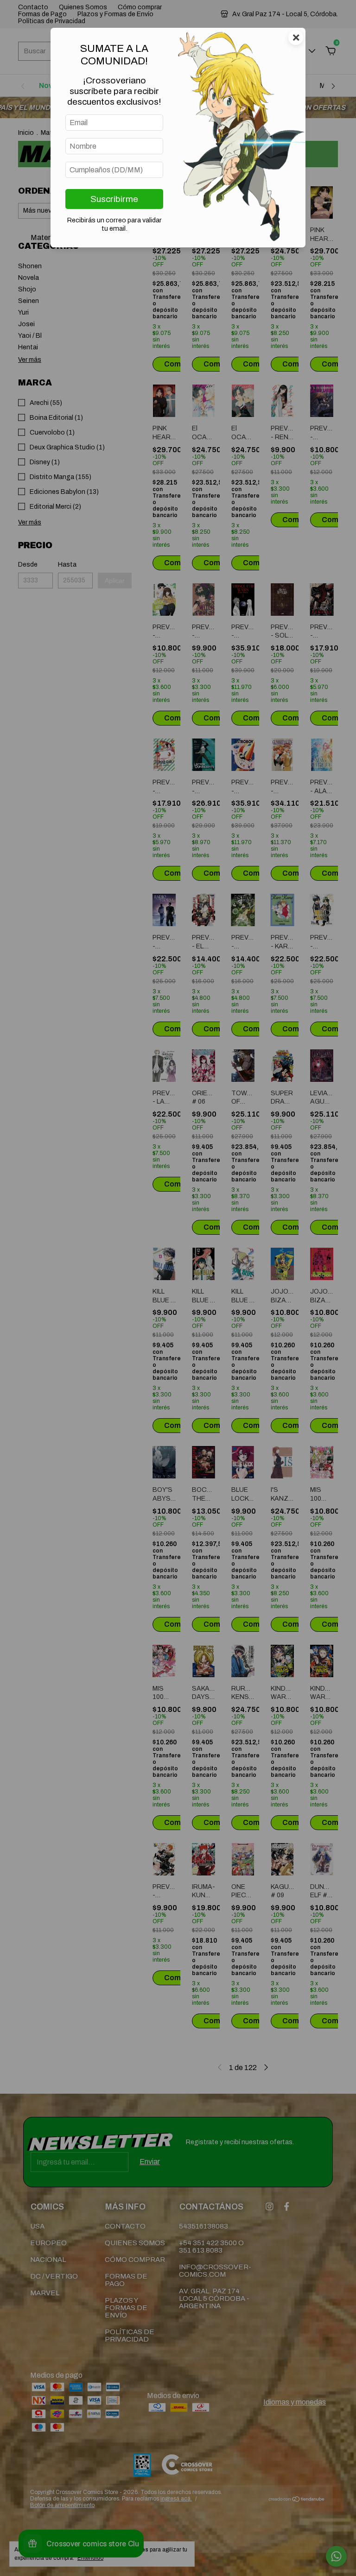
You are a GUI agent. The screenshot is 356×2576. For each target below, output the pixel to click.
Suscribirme (114, 199)
